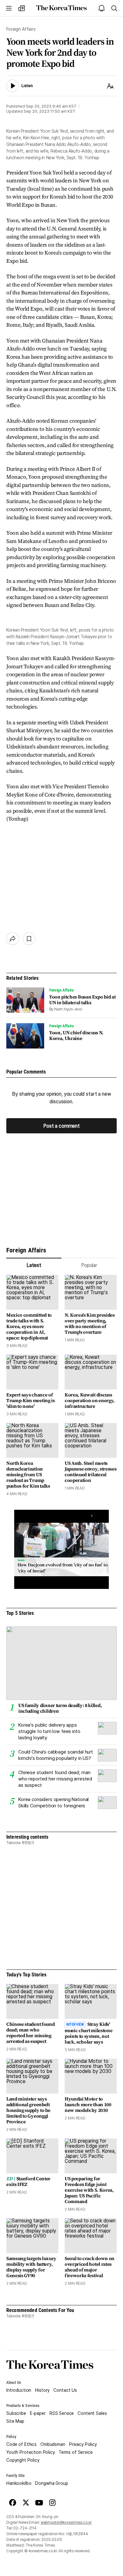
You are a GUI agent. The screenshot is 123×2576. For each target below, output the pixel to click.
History (42, 2390)
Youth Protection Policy (31, 2452)
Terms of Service (76, 2452)
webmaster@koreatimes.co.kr (66, 2522)
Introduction (19, 2390)
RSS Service (62, 2413)
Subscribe (16, 2413)
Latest (34, 1265)
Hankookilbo (19, 2483)
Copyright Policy (23, 2460)
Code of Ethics (21, 2444)
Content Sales (92, 2413)
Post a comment (61, 1126)
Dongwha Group (51, 2483)
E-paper (38, 2413)
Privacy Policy (83, 2444)
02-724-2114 (25, 2528)
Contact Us (65, 2390)
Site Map (15, 2421)
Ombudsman (53, 2444)
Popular (89, 1265)
